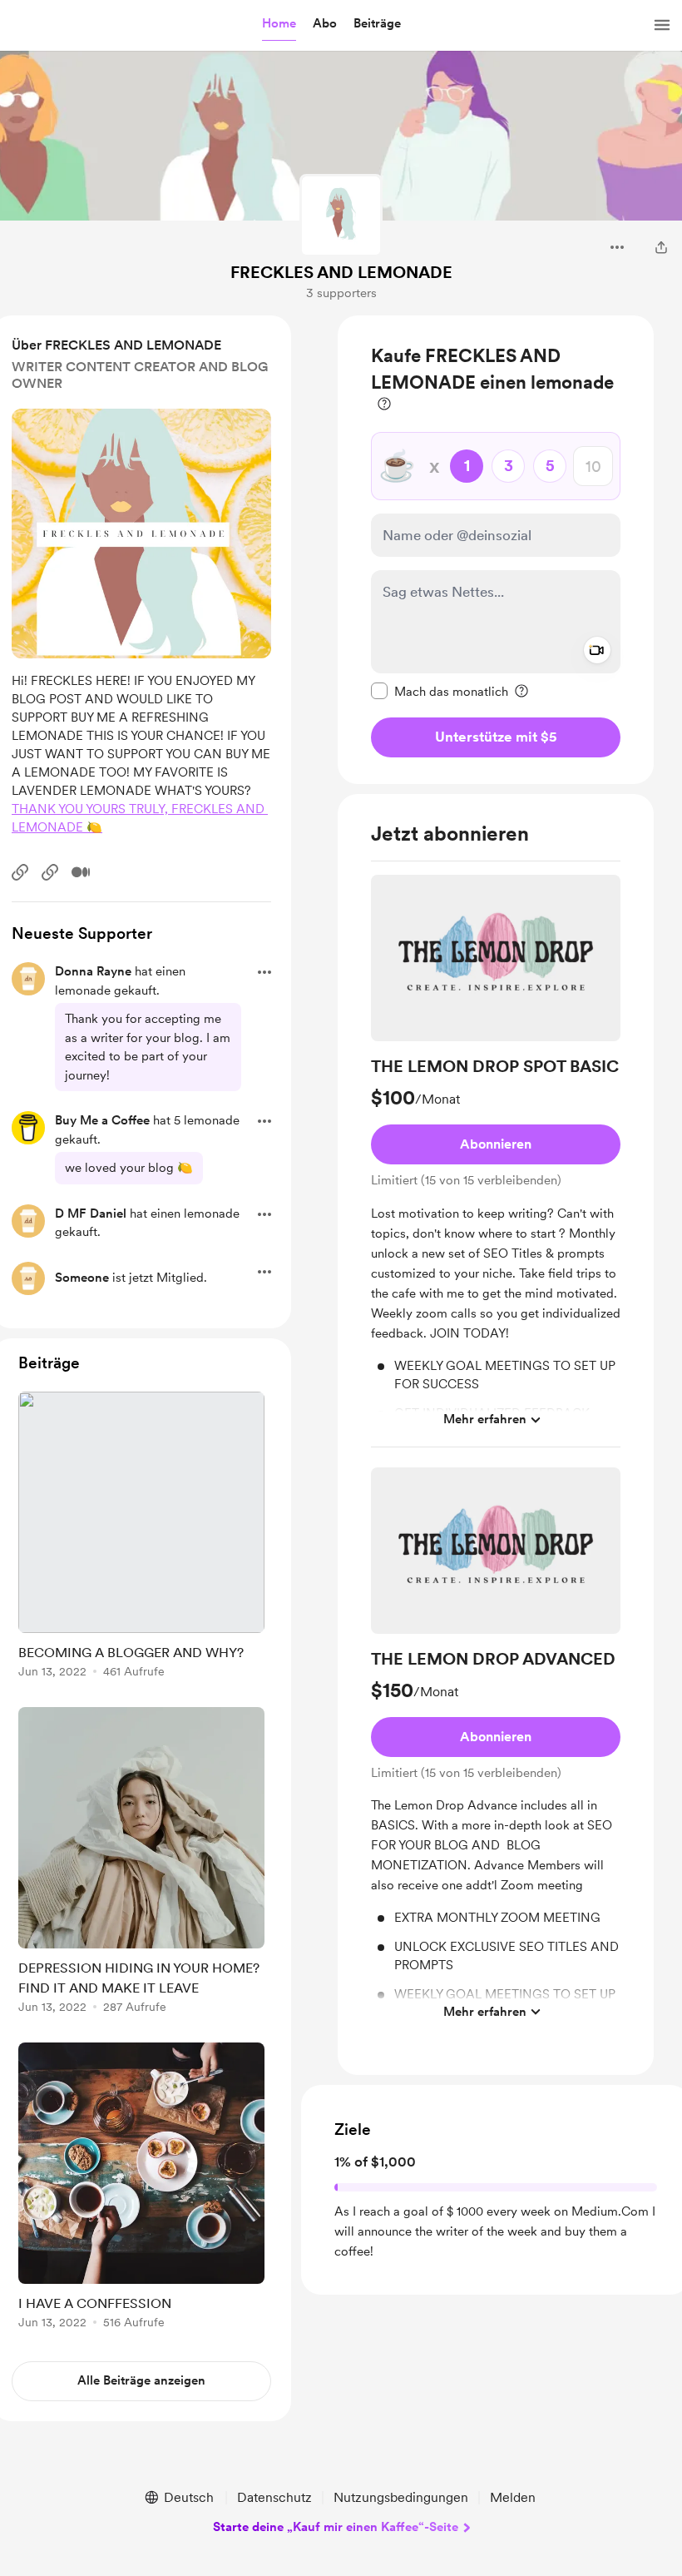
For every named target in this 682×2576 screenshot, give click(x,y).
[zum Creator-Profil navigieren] (341, 216)
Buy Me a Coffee (102, 1120)
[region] (496, 550)
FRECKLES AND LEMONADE (341, 272)
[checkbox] (440, 691)
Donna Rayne (93, 971)
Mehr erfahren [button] (485, 1419)
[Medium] (81, 872)
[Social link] (20, 872)
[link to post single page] (141, 1538)
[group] (496, 1161)
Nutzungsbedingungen (401, 2497)
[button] (279, 24)
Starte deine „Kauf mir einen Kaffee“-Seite (336, 2527)
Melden (513, 2497)
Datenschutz (274, 2497)
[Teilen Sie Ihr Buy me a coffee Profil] (661, 247)
